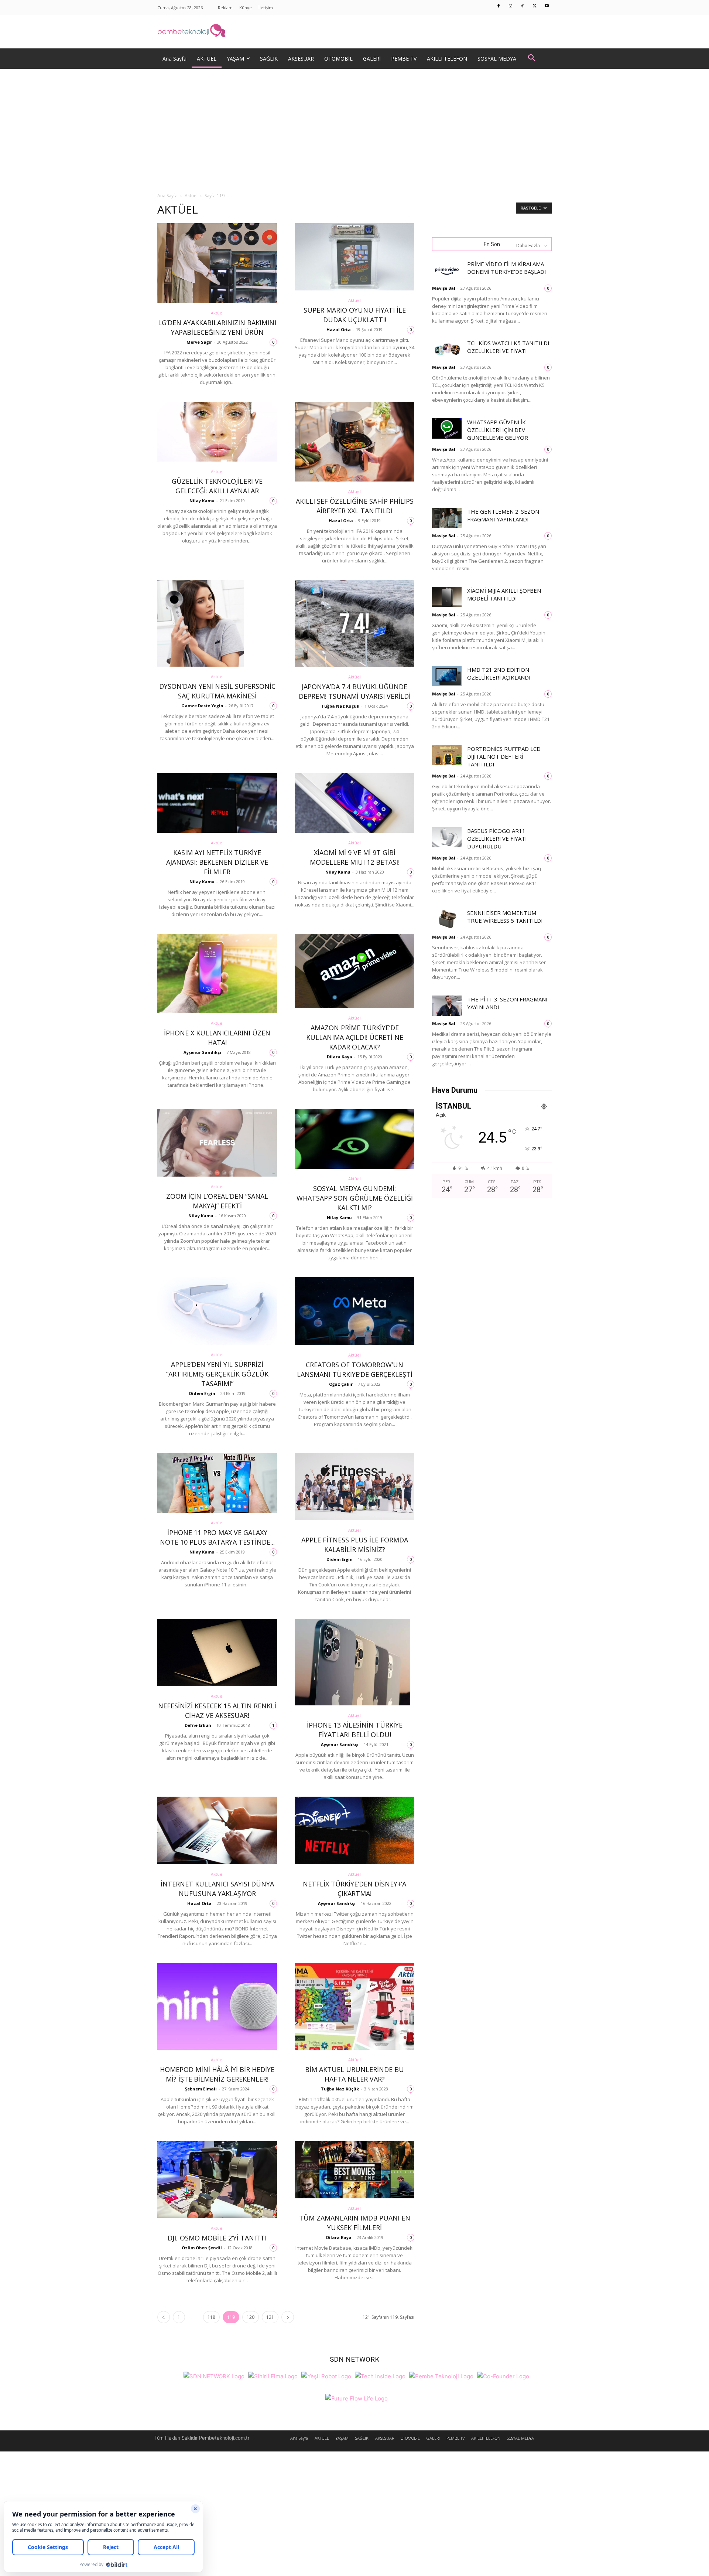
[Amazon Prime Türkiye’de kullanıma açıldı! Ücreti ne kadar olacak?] (354, 971)
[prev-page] (164, 2317)
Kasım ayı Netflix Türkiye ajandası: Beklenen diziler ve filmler (217, 862)
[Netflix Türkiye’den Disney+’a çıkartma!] (354, 1830)
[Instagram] (511, 6)
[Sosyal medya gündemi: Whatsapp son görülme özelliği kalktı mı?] (354, 1139)
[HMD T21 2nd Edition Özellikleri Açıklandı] (447, 676)
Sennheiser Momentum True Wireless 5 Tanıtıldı (505, 917)
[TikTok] (523, 6)
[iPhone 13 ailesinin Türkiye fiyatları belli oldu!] (354, 1662)
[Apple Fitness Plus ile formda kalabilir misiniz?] (354, 1487)
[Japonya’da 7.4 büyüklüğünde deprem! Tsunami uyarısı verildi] (354, 624)
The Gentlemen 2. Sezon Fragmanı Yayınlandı (503, 515)
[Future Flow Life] (357, 2398)
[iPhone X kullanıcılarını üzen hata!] (217, 974)
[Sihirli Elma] (273, 2376)
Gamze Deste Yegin (202, 706)
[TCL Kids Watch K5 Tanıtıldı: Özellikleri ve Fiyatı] (447, 349)
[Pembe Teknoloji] (441, 2376)
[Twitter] (535, 6)
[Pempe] (354, 32)
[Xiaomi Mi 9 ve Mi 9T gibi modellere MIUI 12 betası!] (354, 803)
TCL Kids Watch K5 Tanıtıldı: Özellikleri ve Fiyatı (509, 347)
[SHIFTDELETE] (214, 2376)
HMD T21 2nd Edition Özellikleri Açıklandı (499, 673)
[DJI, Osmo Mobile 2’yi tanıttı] (217, 2180)
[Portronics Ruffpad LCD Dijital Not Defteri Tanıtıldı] (447, 755)
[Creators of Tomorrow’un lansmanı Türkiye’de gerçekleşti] (354, 1311)
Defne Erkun (198, 1725)
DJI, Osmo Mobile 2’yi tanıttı (217, 2238)
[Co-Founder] (503, 2376)
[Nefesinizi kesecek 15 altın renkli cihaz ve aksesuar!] (217, 1653)
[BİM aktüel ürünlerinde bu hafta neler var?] (354, 2006)
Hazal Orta (339, 329)
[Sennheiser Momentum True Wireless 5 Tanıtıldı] (447, 919)
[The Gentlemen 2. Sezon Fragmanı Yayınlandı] (447, 518)
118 (211, 2317)
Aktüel (191, 196)
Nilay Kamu (202, 501)
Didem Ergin (202, 1393)
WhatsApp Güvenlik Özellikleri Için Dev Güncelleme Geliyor (498, 430)
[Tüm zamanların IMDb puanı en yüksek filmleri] (354, 2170)
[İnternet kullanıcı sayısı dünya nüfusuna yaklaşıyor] (217, 1830)
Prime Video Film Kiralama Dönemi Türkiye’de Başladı (507, 268)
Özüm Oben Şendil (202, 2248)
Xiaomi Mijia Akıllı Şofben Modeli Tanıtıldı (504, 594)
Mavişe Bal (444, 288)
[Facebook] (499, 6)
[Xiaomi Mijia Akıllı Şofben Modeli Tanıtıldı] (447, 597)
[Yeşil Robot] (326, 2376)
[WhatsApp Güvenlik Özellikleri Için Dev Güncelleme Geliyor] (447, 428)
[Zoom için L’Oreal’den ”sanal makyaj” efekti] (217, 1143)
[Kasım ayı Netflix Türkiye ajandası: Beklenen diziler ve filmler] (217, 803)
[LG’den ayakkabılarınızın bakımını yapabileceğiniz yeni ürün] (217, 263)
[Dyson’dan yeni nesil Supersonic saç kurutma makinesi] (217, 624)
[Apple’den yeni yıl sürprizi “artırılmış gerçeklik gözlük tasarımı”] (217, 1311)
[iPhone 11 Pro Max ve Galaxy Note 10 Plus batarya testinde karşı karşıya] (217, 1483)
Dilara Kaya (340, 1057)
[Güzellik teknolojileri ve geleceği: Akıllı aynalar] (217, 432)
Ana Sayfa (167, 196)
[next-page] (288, 2317)
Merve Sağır (199, 342)
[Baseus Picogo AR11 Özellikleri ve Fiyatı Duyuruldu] (447, 837)
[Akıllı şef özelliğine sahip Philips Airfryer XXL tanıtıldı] (354, 442)
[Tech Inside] (380, 2376)
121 (270, 2317)
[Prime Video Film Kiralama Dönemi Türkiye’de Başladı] (447, 270)
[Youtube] (547, 6)
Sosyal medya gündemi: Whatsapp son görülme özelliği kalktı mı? (355, 1198)
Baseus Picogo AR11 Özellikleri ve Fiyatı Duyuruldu (497, 838)
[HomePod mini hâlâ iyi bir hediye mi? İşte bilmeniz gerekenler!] (217, 2006)
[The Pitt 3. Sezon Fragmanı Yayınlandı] (447, 1006)
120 (251, 2317)
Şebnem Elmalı (201, 2089)
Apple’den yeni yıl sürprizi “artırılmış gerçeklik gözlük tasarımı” (217, 1374)
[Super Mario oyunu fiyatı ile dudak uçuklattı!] (354, 257)
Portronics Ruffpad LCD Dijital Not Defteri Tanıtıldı (504, 756)
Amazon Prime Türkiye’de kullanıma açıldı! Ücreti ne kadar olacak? (355, 1037)
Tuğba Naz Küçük (340, 706)
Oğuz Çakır (341, 1384)
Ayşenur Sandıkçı (202, 1052)
